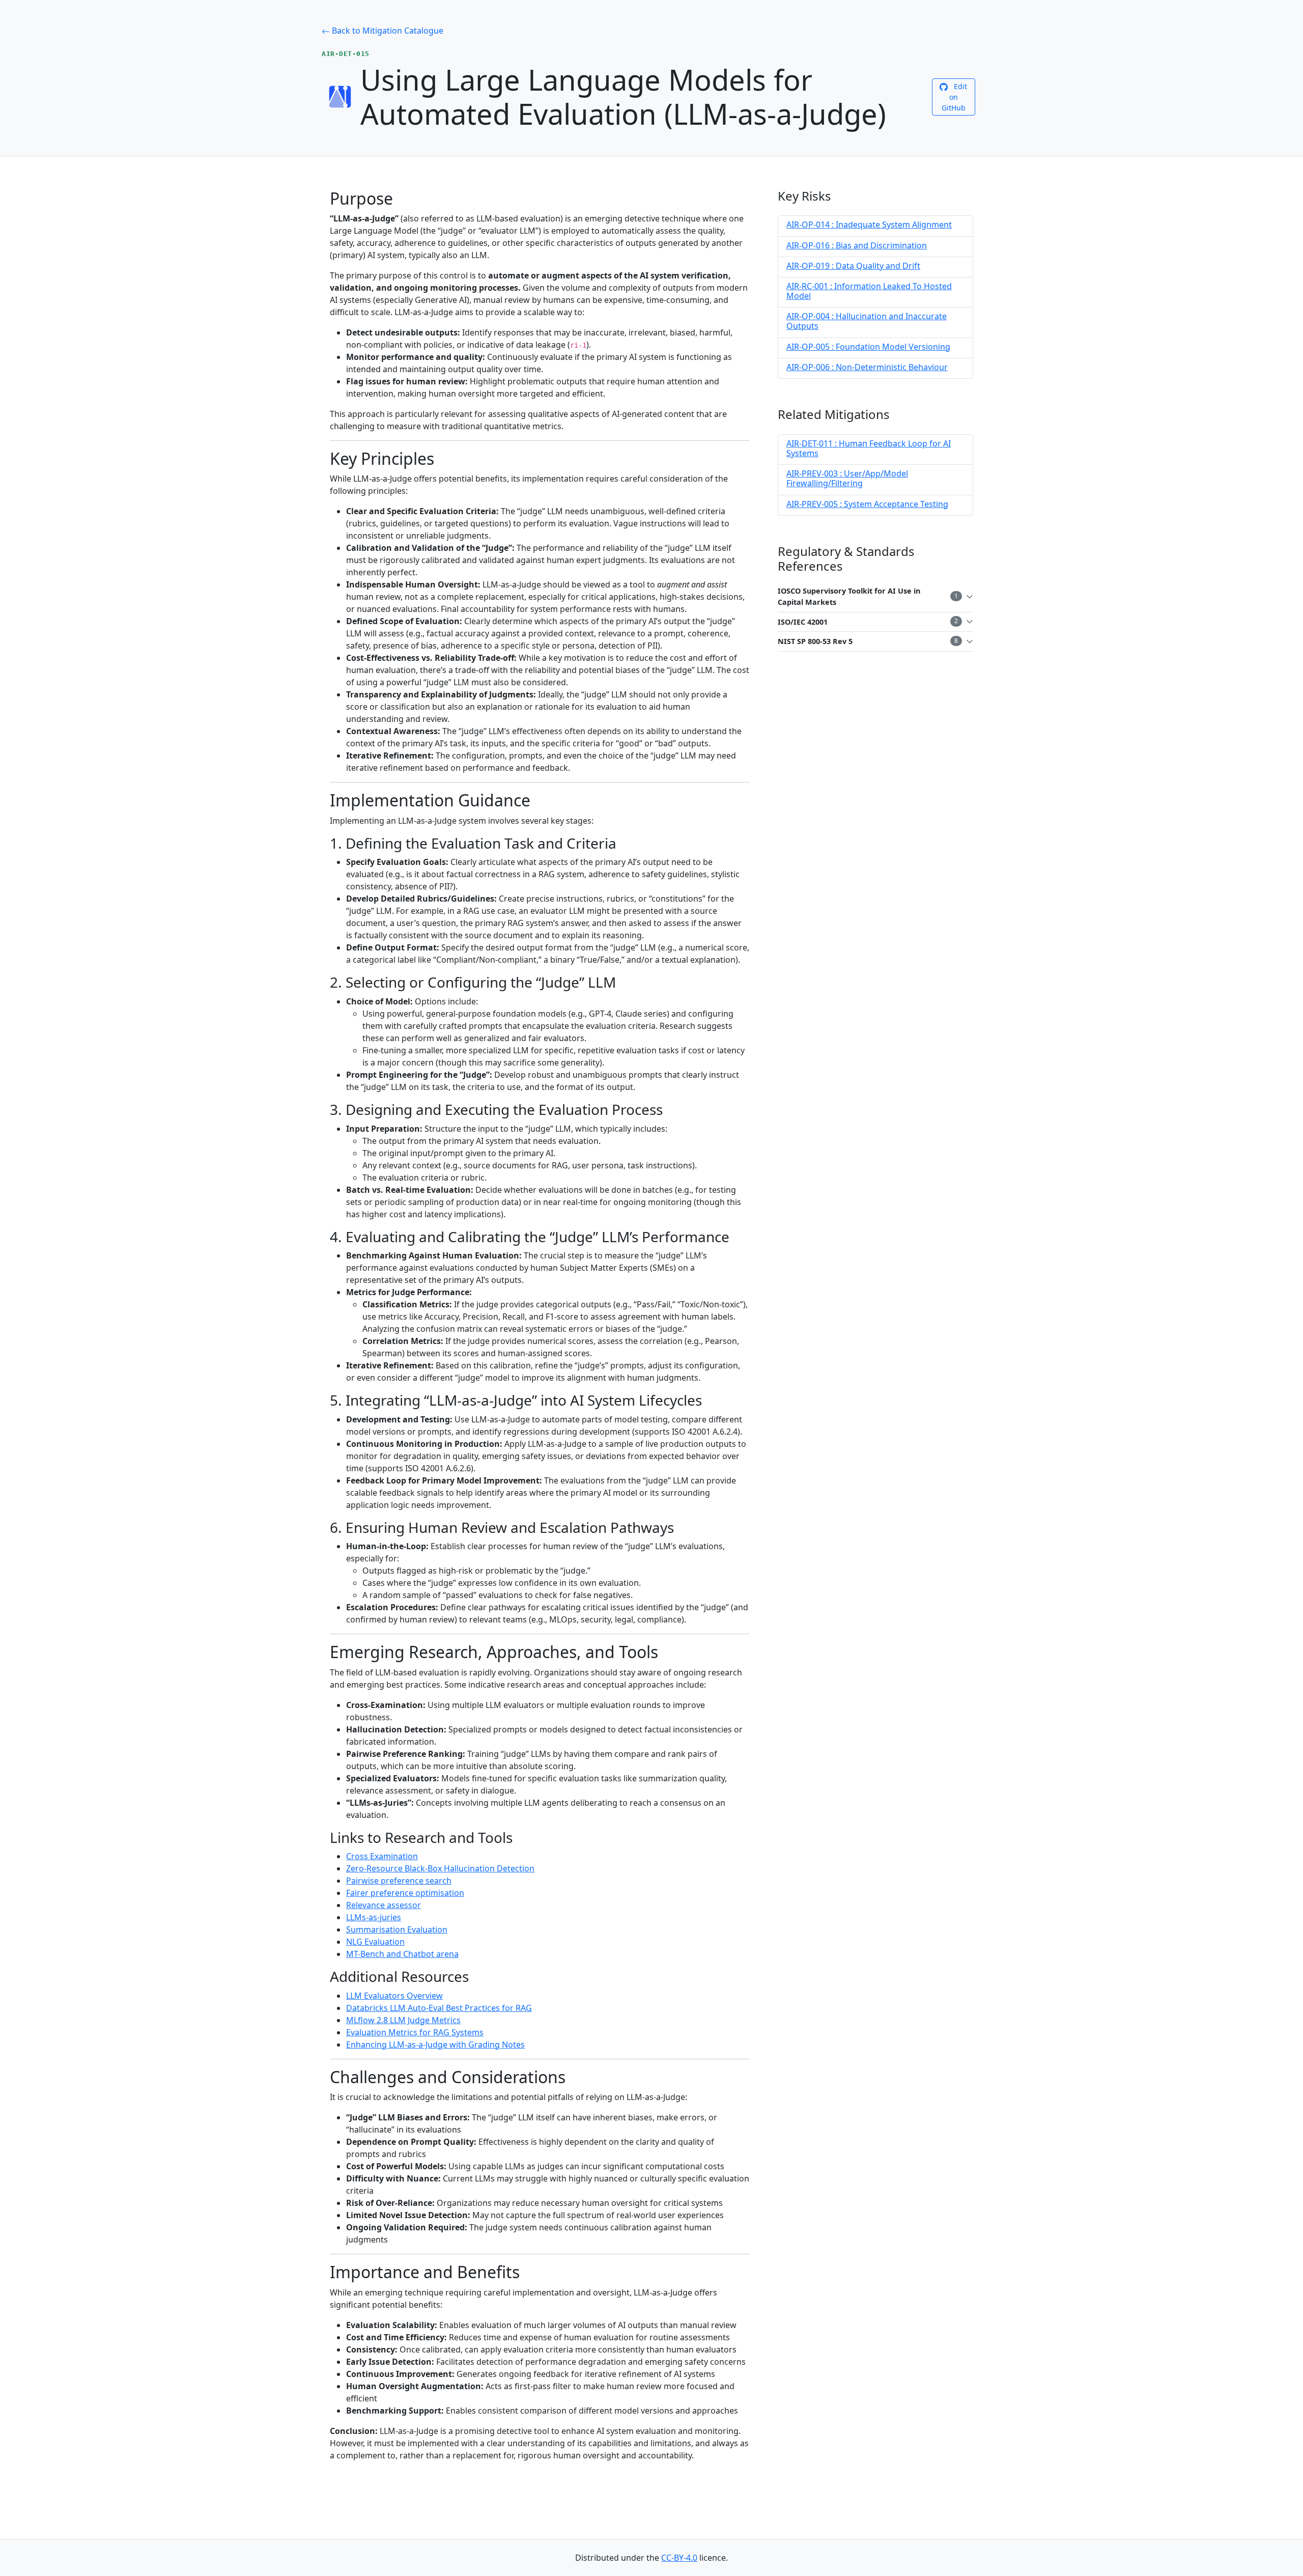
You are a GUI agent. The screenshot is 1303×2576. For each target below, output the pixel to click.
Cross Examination (382, 1856)
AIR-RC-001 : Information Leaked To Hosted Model (869, 291)
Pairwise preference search (399, 1881)
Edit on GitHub (955, 97)
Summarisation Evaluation (397, 1929)
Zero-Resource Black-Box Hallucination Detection (440, 1868)
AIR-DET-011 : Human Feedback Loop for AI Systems (869, 448)
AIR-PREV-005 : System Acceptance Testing (867, 504)
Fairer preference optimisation (405, 1893)
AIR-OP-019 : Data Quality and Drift (853, 266)
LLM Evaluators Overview (394, 1996)
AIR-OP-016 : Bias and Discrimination (857, 245)
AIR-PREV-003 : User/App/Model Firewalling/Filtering (847, 478)
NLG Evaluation (375, 1942)
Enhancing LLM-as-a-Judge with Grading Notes (435, 2045)
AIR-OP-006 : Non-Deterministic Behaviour (867, 367)
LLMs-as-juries (374, 1917)
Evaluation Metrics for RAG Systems (415, 2032)
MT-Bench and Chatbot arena (402, 1954)
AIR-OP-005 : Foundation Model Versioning (868, 347)
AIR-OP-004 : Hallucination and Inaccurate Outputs (867, 321)
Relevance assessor (384, 1905)
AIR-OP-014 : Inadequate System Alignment (869, 225)
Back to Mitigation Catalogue (387, 31)
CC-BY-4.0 (679, 2558)
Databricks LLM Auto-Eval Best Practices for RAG (439, 2008)
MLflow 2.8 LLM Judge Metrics (403, 2020)
